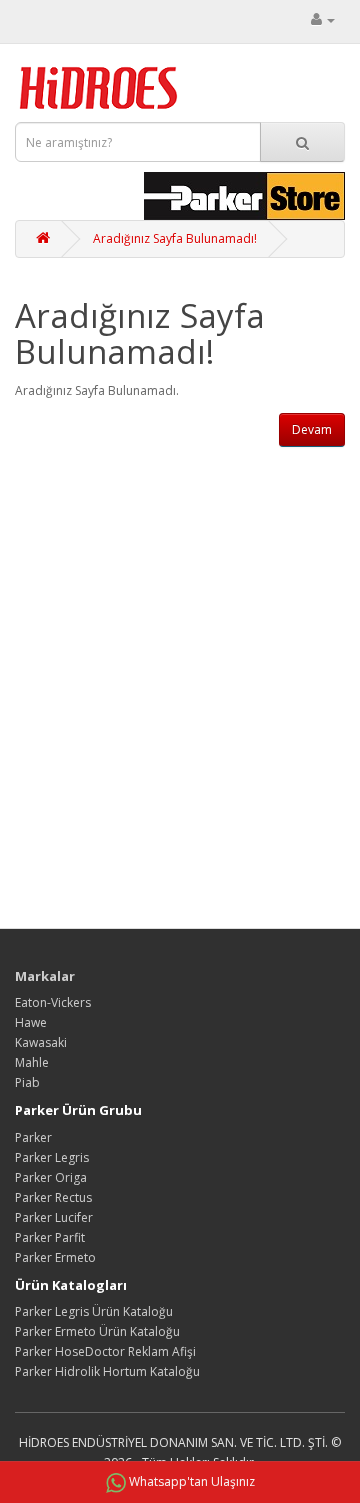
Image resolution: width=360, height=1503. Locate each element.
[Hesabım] (323, 19)
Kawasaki (41, 1042)
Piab (27, 1082)
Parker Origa (51, 1177)
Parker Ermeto (55, 1257)
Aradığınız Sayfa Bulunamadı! (175, 238)
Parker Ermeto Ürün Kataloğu (97, 1331)
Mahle (32, 1062)
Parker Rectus (53, 1197)
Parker (33, 1137)
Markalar (45, 976)
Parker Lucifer (54, 1217)
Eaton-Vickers (53, 1002)
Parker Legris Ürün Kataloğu (94, 1311)
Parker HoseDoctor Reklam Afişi (105, 1351)
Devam (312, 429)
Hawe (31, 1022)
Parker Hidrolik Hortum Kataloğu (107, 1371)
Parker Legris (52, 1157)
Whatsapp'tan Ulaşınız (192, 1481)
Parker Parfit (50, 1237)
